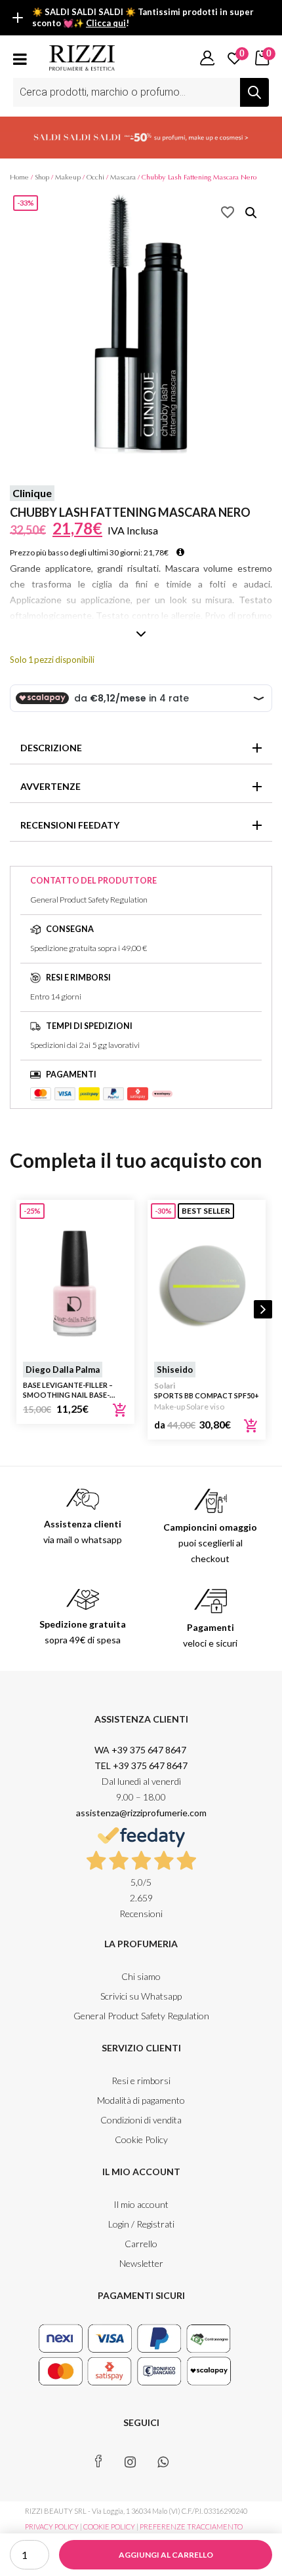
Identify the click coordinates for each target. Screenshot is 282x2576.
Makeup (68, 177)
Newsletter (141, 2263)
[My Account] (207, 58)
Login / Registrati (141, 2224)
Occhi (95, 177)
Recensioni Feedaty (70, 825)
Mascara (123, 177)
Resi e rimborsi (141, 2081)
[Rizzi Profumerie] (82, 57)
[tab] (141, 748)
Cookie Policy (141, 2139)
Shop (42, 177)
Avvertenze (50, 786)
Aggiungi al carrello (166, 2555)
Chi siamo (141, 1976)
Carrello (141, 2244)
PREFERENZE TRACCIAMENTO (191, 2527)
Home (19, 177)
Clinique (32, 493)
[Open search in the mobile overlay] (141, 92)
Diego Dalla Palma (63, 1370)
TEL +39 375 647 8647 (141, 1765)
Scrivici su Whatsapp (141, 1996)
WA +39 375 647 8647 (141, 1750)
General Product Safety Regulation (141, 2016)
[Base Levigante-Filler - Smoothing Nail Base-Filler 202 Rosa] (75, 1284)
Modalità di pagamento (141, 2100)
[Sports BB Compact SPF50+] (207, 1284)
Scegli (251, 1426)
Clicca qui (106, 23)
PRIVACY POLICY (52, 2527)
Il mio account (141, 2204)
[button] (251, 213)
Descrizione (51, 748)
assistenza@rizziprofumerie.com (141, 1813)
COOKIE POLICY (109, 2527)
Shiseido (175, 1370)
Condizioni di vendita (141, 2120)
